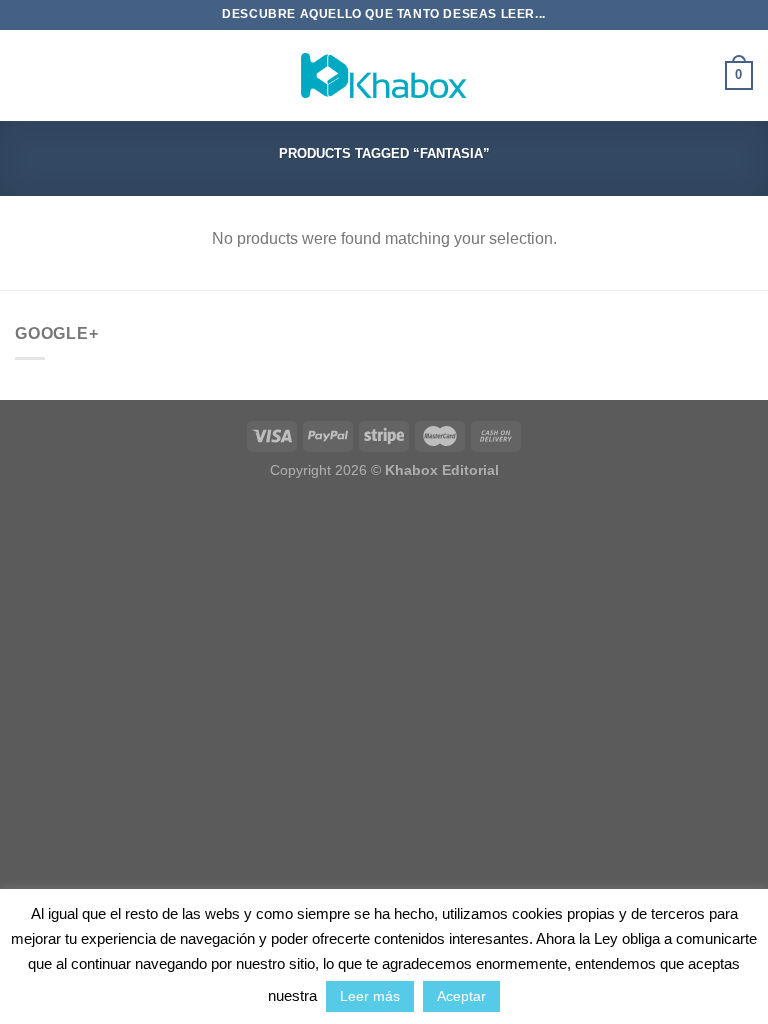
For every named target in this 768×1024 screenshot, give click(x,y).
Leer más (370, 996)
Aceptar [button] (461, 996)
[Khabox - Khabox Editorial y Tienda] (384, 76)
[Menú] (27, 75)
